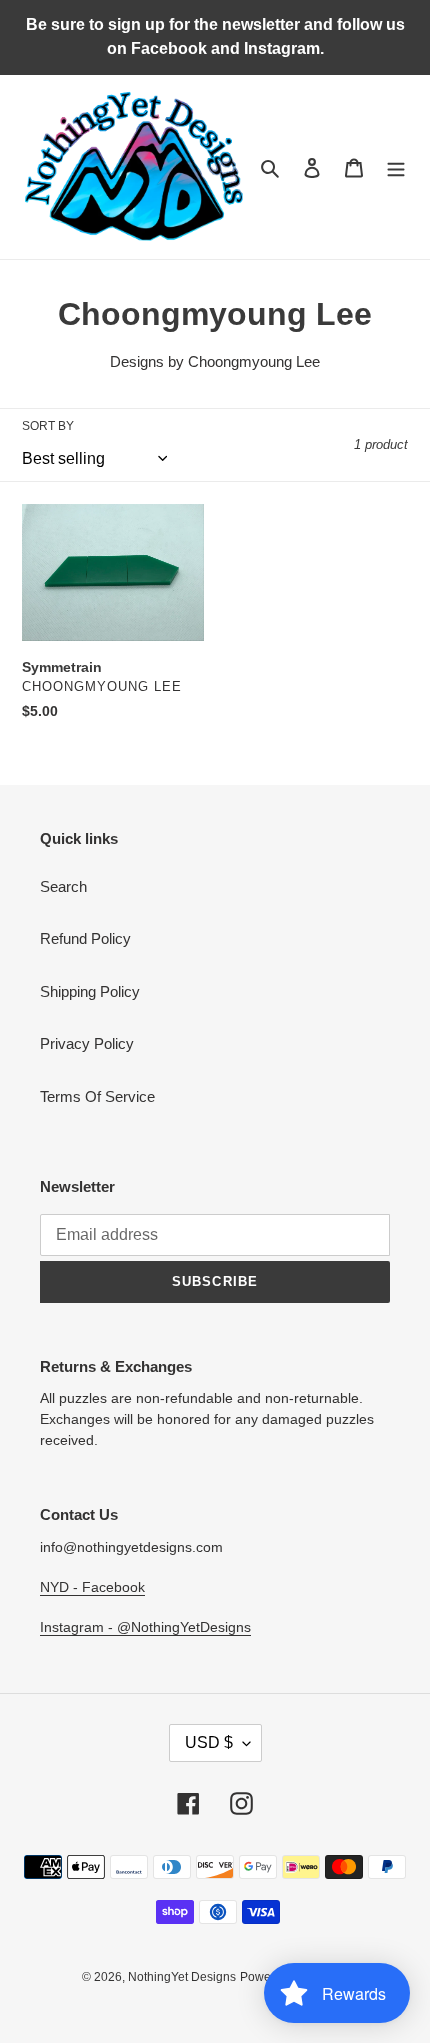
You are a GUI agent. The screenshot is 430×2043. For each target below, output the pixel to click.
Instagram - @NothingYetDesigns (145, 1627)
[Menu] (396, 167)
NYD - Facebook (92, 1587)
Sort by (48, 426)
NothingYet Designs (182, 1977)
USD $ (209, 1742)
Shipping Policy (90, 991)
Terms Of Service (97, 1096)
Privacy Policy (87, 1043)
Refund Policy (85, 938)
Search (63, 886)
